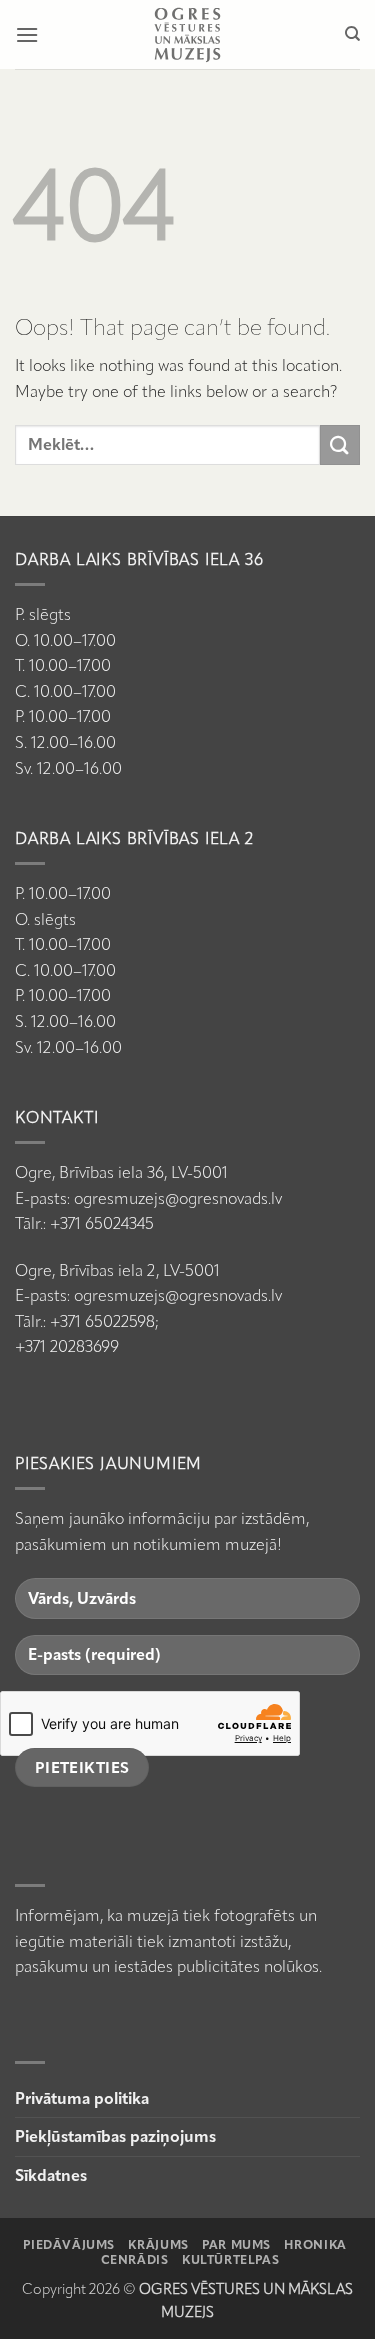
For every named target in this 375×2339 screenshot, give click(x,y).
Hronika (315, 2244)
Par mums (236, 2244)
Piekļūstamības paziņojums (115, 2136)
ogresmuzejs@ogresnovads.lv (178, 1198)
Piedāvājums (69, 2244)
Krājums (158, 2244)
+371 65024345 (102, 1223)
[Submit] (340, 444)
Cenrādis (135, 2259)
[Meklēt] (352, 34)
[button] (27, 34)
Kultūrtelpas (230, 2259)
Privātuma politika (82, 2098)
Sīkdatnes (51, 2175)
